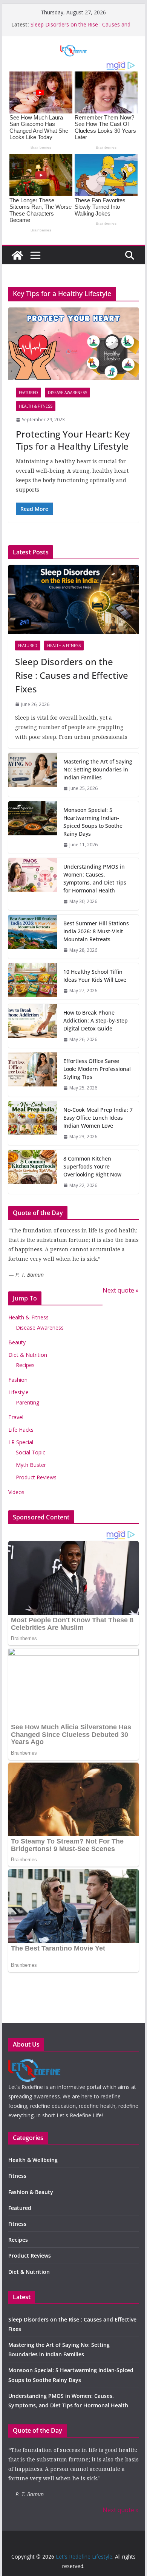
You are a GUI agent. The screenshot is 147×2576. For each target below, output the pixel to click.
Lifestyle (18, 1392)
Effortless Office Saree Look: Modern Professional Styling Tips (97, 1069)
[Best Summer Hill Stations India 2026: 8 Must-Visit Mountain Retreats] (33, 937)
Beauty (17, 1342)
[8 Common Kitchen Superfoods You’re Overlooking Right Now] (33, 1172)
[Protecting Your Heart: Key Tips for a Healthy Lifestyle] (73, 344)
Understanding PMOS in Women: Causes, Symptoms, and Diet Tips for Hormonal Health (95, 878)
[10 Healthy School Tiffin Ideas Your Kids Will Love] (33, 981)
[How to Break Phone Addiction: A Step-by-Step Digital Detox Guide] (33, 1026)
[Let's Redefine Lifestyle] (17, 255)
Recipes (25, 1365)
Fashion (18, 1380)
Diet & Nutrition (28, 1355)
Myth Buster (31, 1465)
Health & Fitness (36, 406)
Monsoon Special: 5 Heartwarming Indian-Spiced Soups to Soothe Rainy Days (93, 822)
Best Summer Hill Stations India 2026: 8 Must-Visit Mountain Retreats (96, 931)
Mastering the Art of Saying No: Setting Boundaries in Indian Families (98, 769)
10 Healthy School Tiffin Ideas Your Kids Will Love (95, 976)
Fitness (17, 2176)
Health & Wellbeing (33, 2160)
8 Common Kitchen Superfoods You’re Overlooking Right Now (92, 1166)
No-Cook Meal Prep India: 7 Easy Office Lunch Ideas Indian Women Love (98, 1118)
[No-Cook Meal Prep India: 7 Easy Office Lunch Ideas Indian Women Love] (33, 1123)
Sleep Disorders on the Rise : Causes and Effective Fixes (72, 675)
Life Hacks (21, 1430)
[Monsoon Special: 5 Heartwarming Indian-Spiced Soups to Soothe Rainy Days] (33, 827)
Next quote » (121, 1290)
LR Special (21, 1442)
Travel (16, 1417)
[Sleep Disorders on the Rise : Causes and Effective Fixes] (73, 599)
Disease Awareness (67, 393)
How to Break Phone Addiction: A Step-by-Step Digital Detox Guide (96, 1020)
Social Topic (31, 1452)
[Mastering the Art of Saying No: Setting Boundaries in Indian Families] (33, 775)
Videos (16, 1492)
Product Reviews (36, 1477)
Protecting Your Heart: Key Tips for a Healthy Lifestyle (73, 440)
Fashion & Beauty (31, 2192)
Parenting (28, 1402)
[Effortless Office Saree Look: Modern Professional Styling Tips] (33, 1075)
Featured (28, 393)
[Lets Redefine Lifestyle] (34, 2064)
